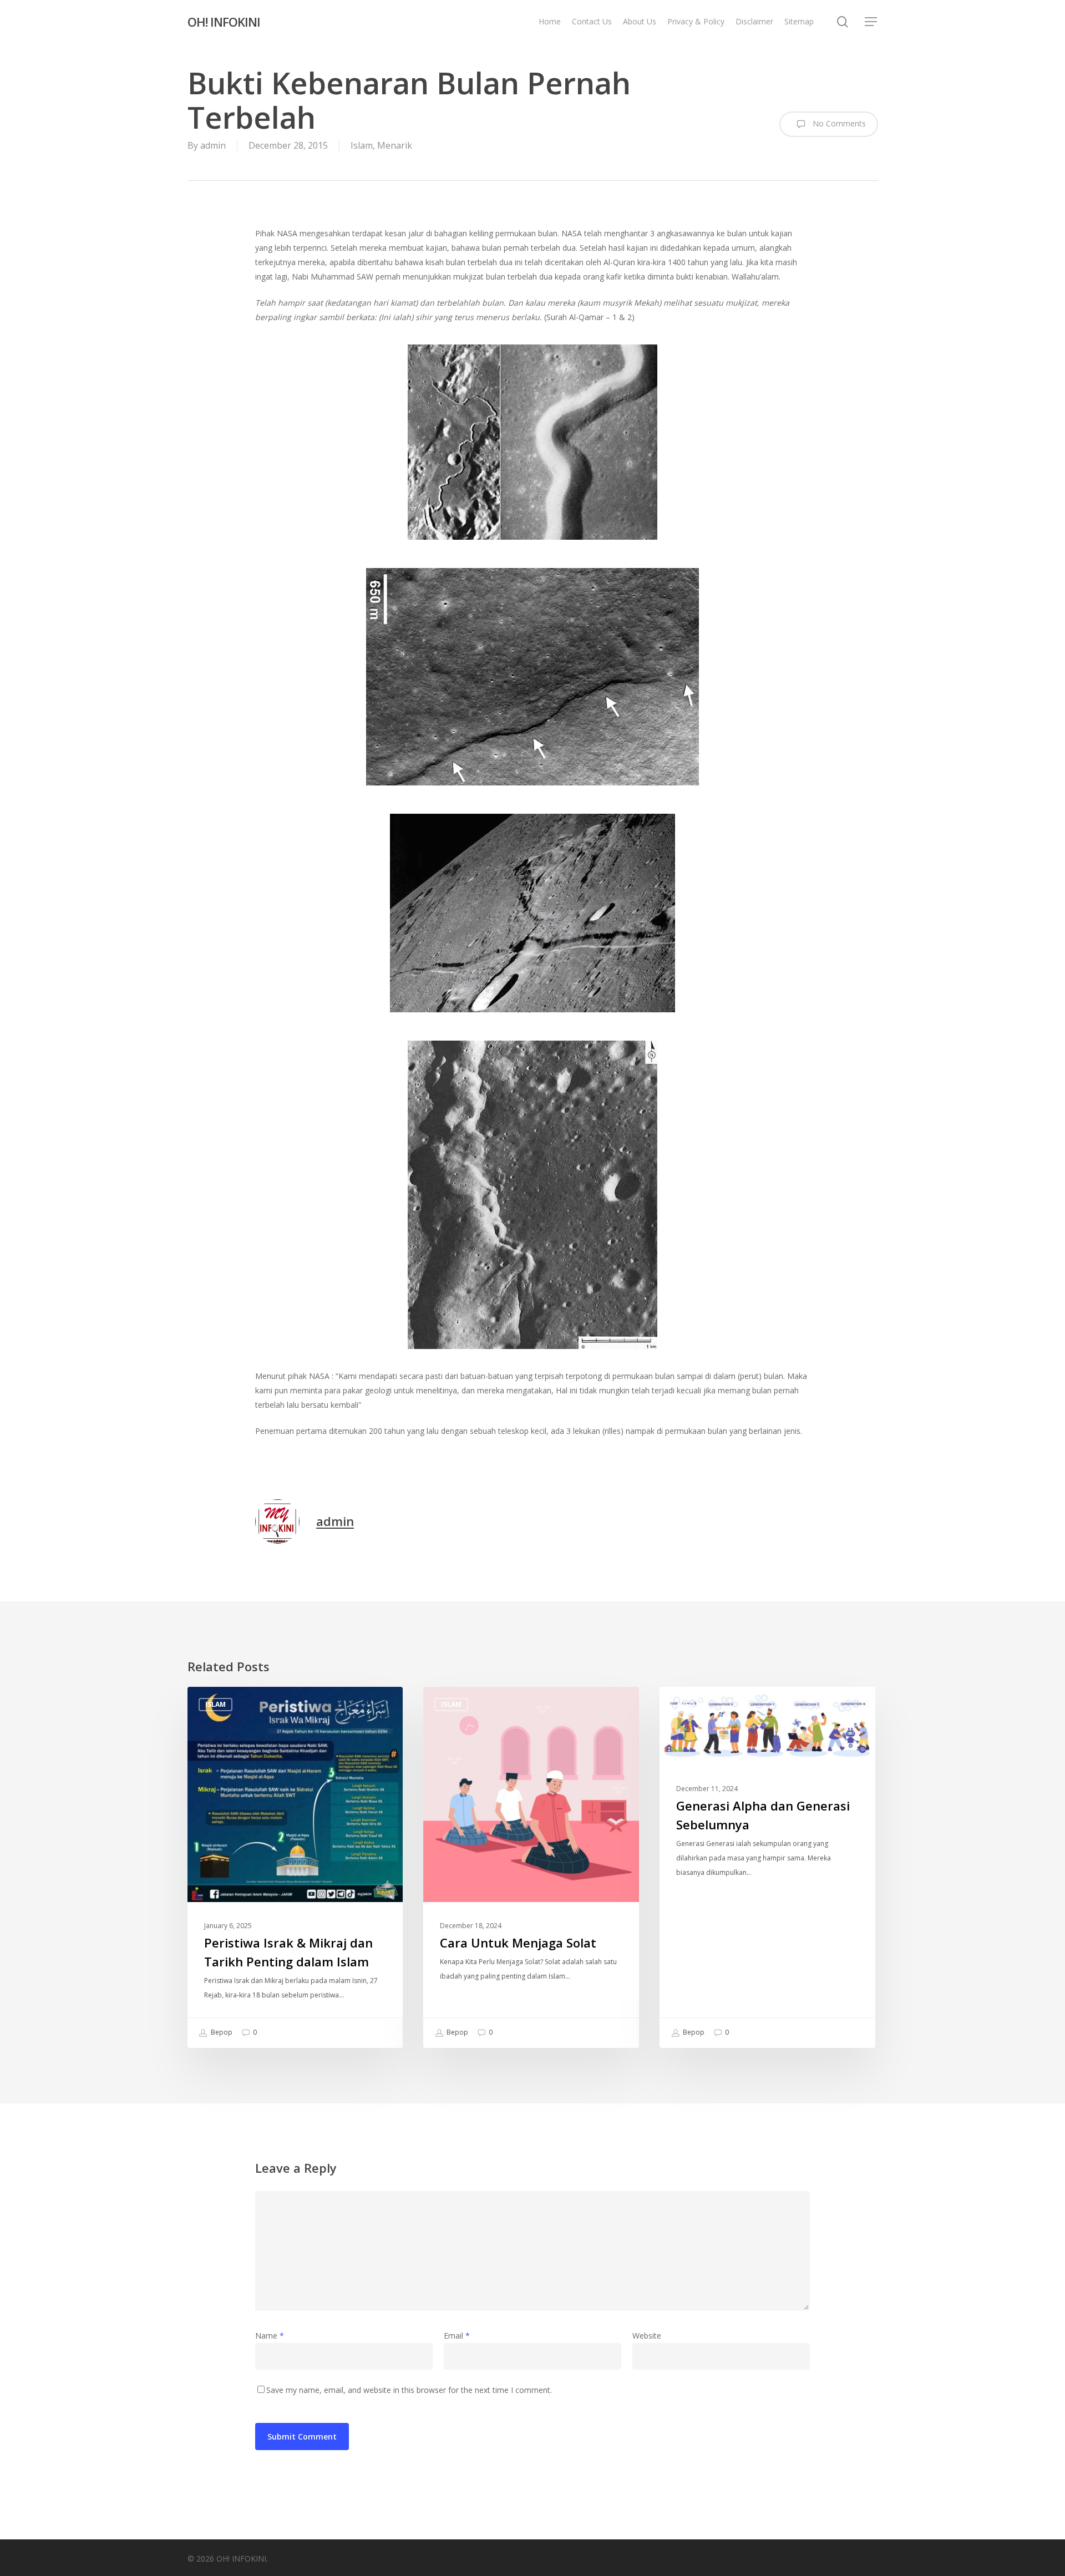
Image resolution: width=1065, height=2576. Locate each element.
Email (457, 2336)
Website (647, 2336)
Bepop (221, 2032)
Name (270, 2336)
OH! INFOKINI (224, 22)
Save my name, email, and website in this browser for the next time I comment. (409, 2390)
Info (686, 1704)
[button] (871, 22)
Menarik (395, 145)
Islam (362, 145)
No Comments (838, 123)
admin (213, 145)
